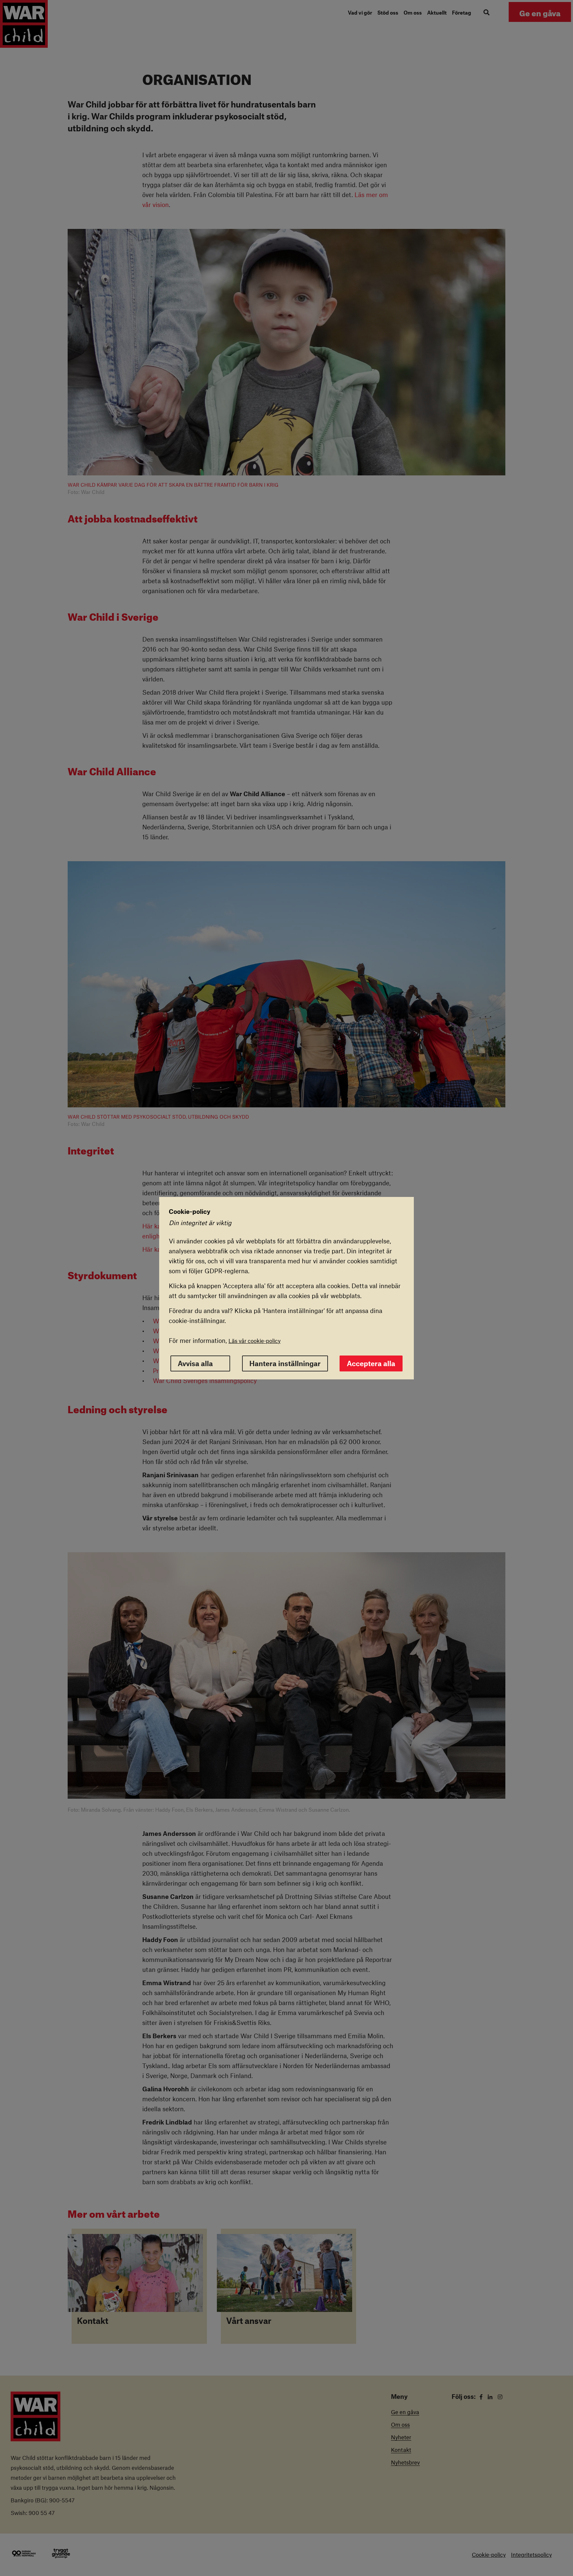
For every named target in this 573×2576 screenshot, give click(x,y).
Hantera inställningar (285, 1363)
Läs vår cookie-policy (255, 1341)
